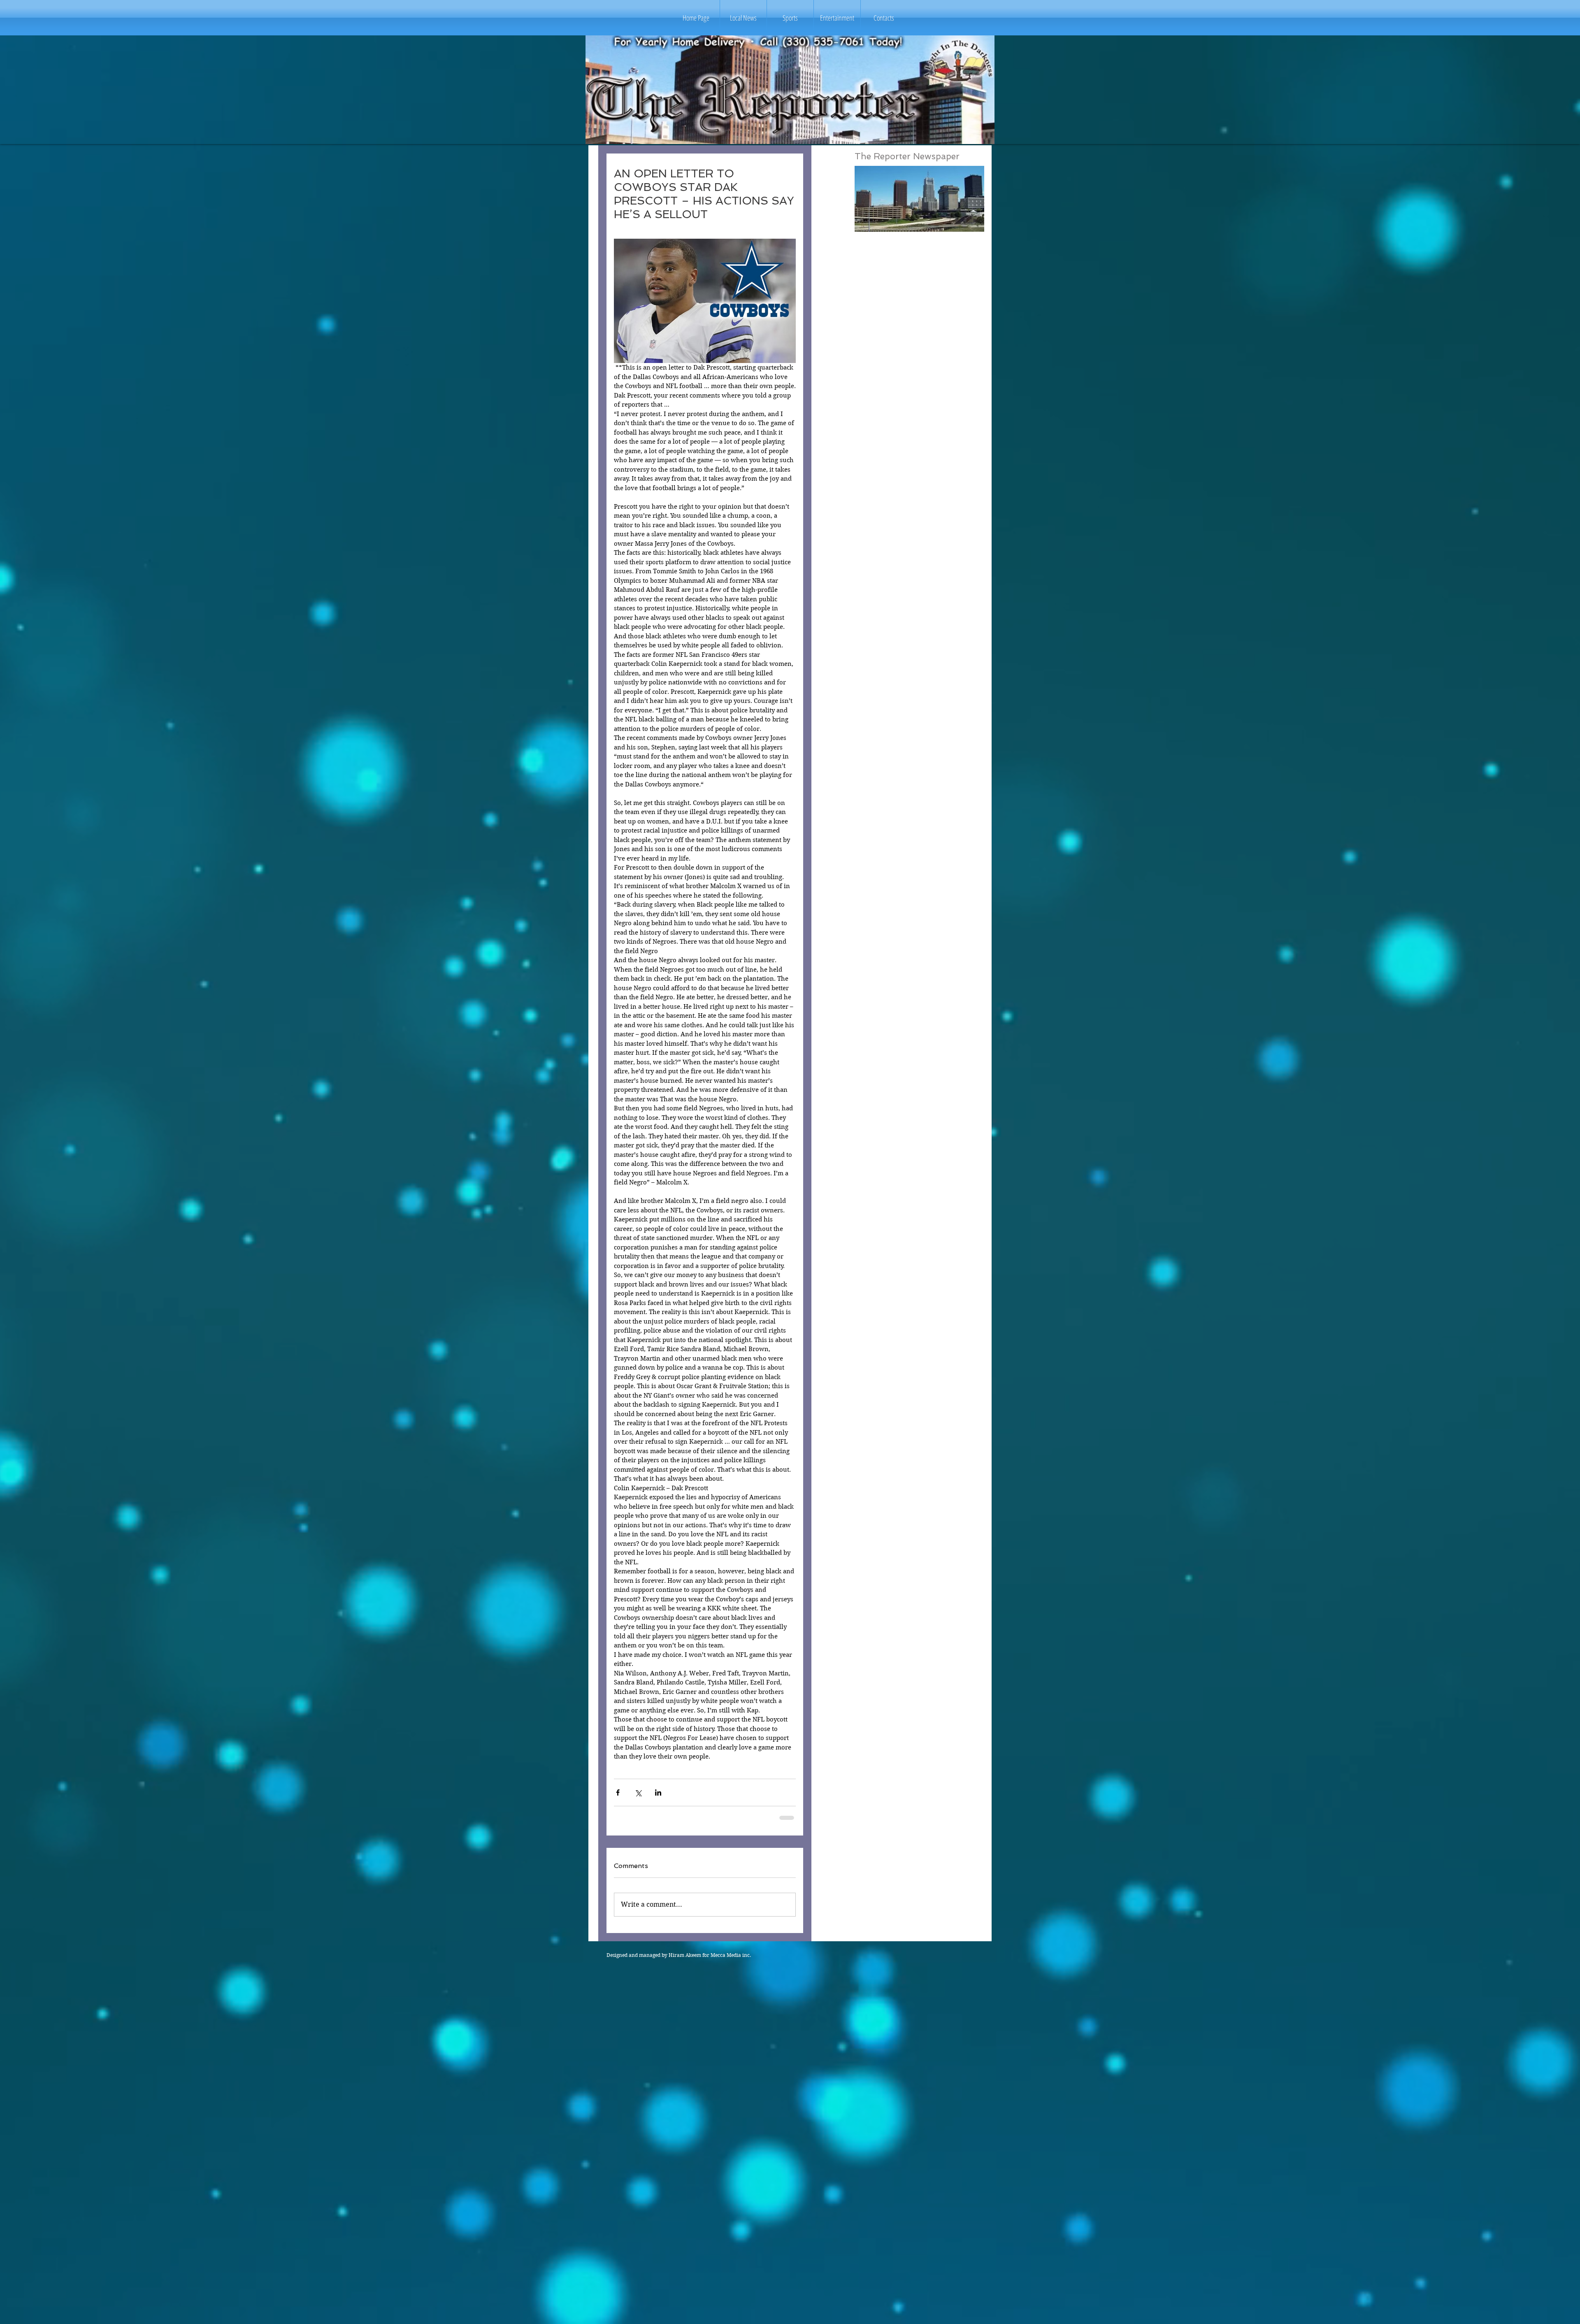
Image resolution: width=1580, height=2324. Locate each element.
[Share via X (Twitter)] (638, 1792)
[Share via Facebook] (618, 1792)
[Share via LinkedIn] (658, 1792)
